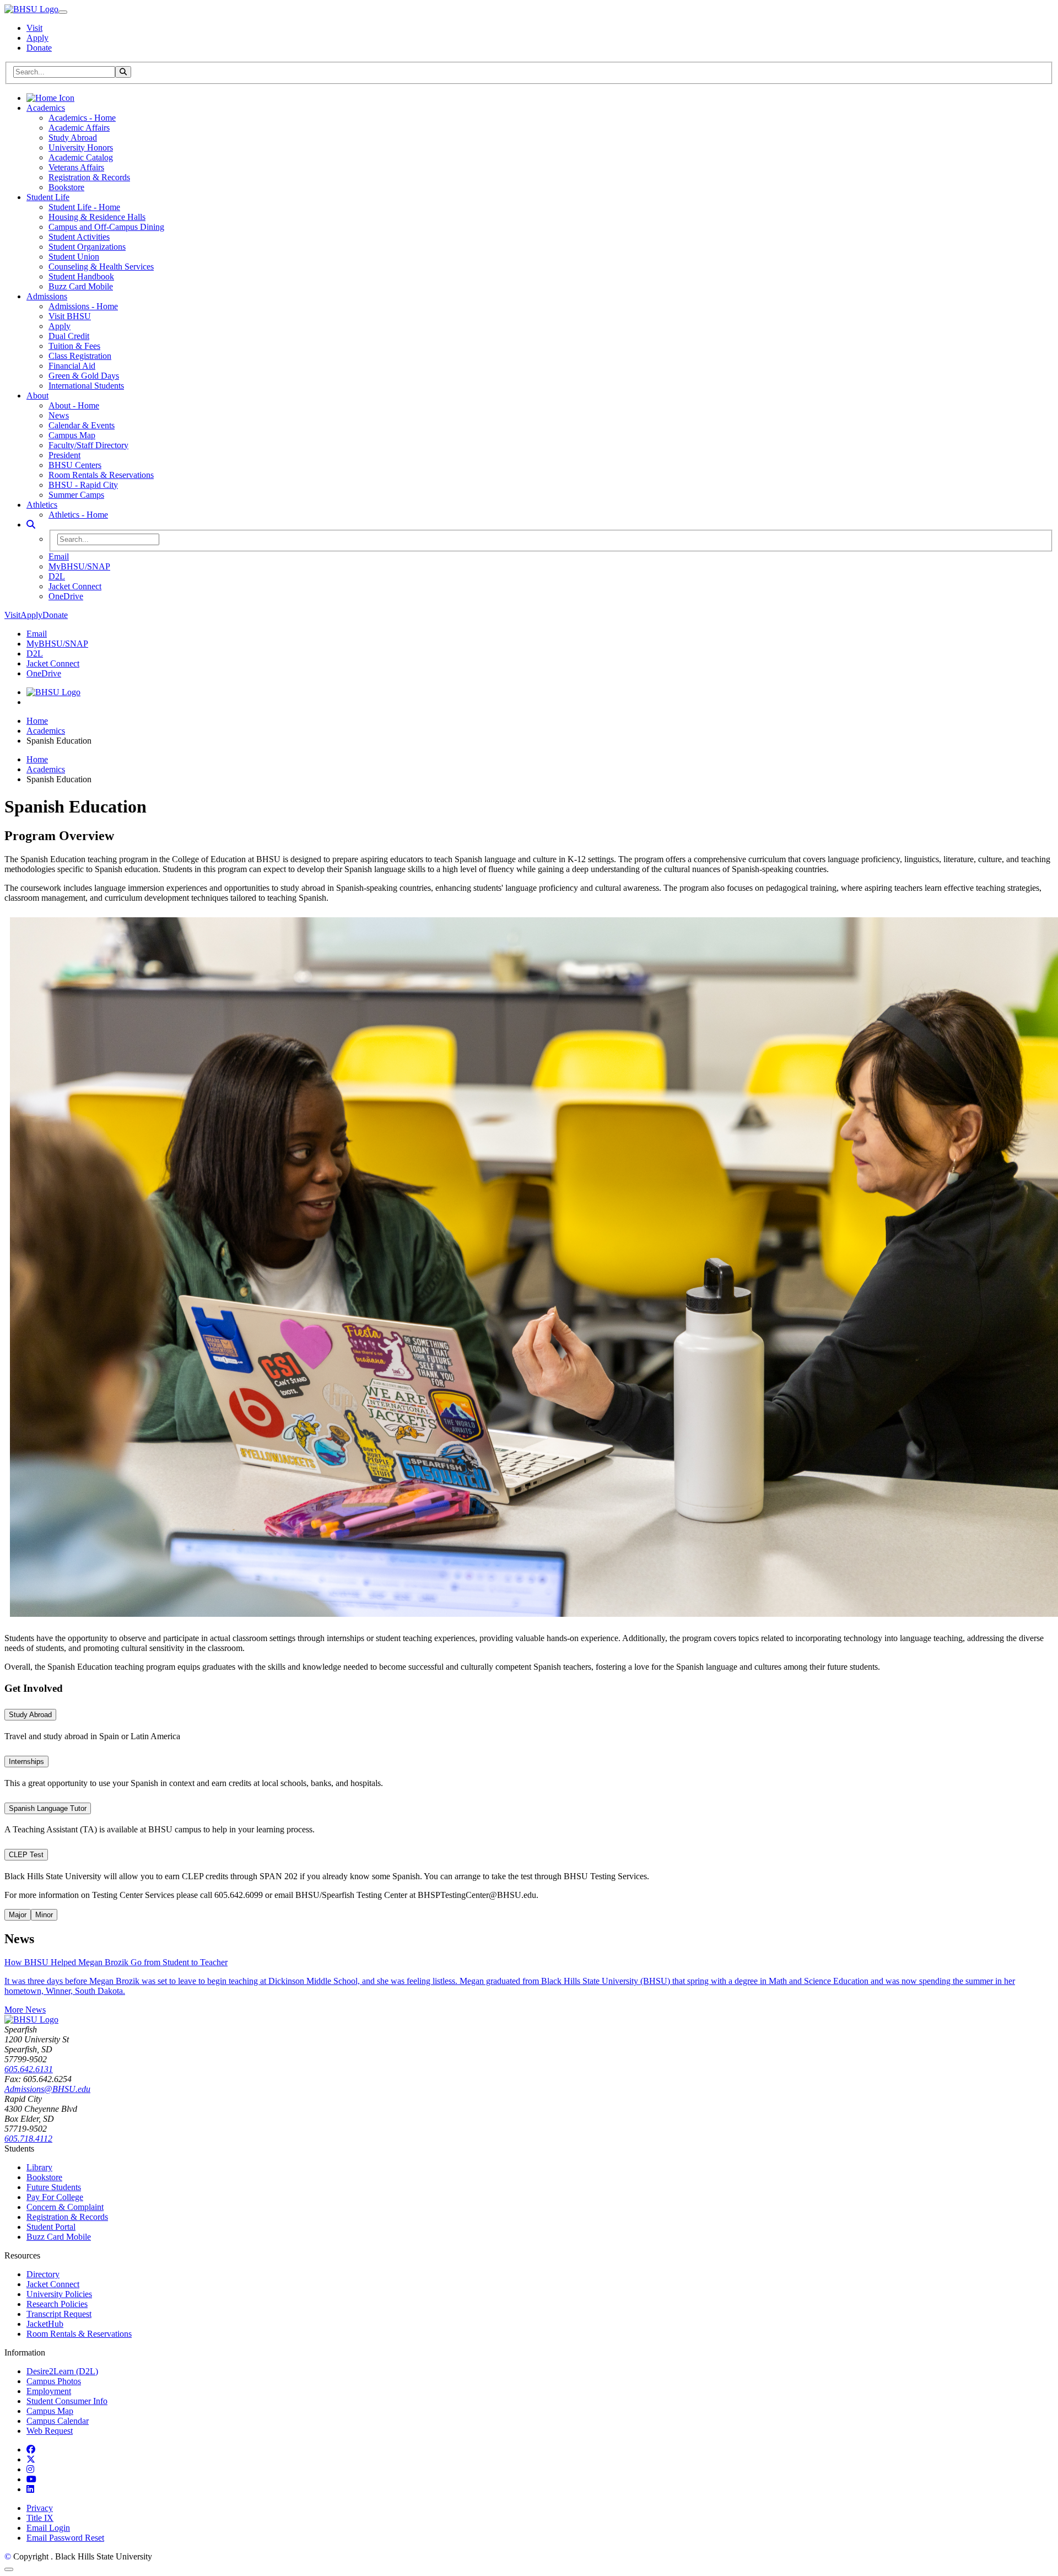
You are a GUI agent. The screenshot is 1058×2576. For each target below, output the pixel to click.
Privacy (40, 2508)
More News (25, 2010)
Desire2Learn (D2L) (62, 2371)
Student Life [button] (48, 197)
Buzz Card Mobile (81, 286)
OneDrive (66, 596)
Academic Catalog (81, 157)
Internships (26, 1762)
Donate (39, 48)
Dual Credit (69, 336)
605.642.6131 (29, 2069)
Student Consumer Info (67, 2401)
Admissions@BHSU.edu (47, 2089)
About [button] (37, 396)
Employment (49, 2391)
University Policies (59, 2294)
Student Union (74, 257)
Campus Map (72, 435)
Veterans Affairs (76, 167)
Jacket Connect (75, 586)
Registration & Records (89, 177)
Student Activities (79, 237)
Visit (34, 28)
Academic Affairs (79, 128)
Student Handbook (81, 276)
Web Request (50, 2431)
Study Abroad (73, 138)
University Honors (81, 147)
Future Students (54, 2187)
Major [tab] (18, 1915)
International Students (86, 386)
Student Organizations (87, 247)
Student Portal (51, 2227)
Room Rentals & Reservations (101, 475)
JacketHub (45, 2324)
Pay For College (55, 2197)
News (59, 415)
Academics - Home (82, 118)
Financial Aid (72, 366)
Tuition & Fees (74, 346)
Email (59, 556)
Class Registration (80, 356)
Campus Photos (54, 2381)
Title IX (40, 2518)
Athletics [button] (42, 505)
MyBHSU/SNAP (79, 566)
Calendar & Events (82, 425)
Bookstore (66, 187)
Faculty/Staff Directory (88, 445)
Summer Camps (76, 495)
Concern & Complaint (65, 2207)
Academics (46, 731)
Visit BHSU (70, 316)
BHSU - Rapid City (83, 485)
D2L (57, 576)
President (64, 455)
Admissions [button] (47, 296)
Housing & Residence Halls (97, 217)
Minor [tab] (44, 1915)
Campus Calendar (58, 2421)
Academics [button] (46, 108)
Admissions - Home (83, 306)
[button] (31, 525)
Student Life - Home (84, 207)
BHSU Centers (75, 465)
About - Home (74, 405)
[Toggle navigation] (63, 12)
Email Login (48, 2528)
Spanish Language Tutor (48, 1808)
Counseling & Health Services (101, 267)
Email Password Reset (65, 2538)
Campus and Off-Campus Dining (106, 227)
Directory (43, 2274)
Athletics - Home (78, 515)
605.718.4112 (28, 2139)
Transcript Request (59, 2314)
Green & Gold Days (84, 376)
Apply (37, 38)
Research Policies (57, 2304)
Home (37, 721)
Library (39, 2167)
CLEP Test (26, 1855)
